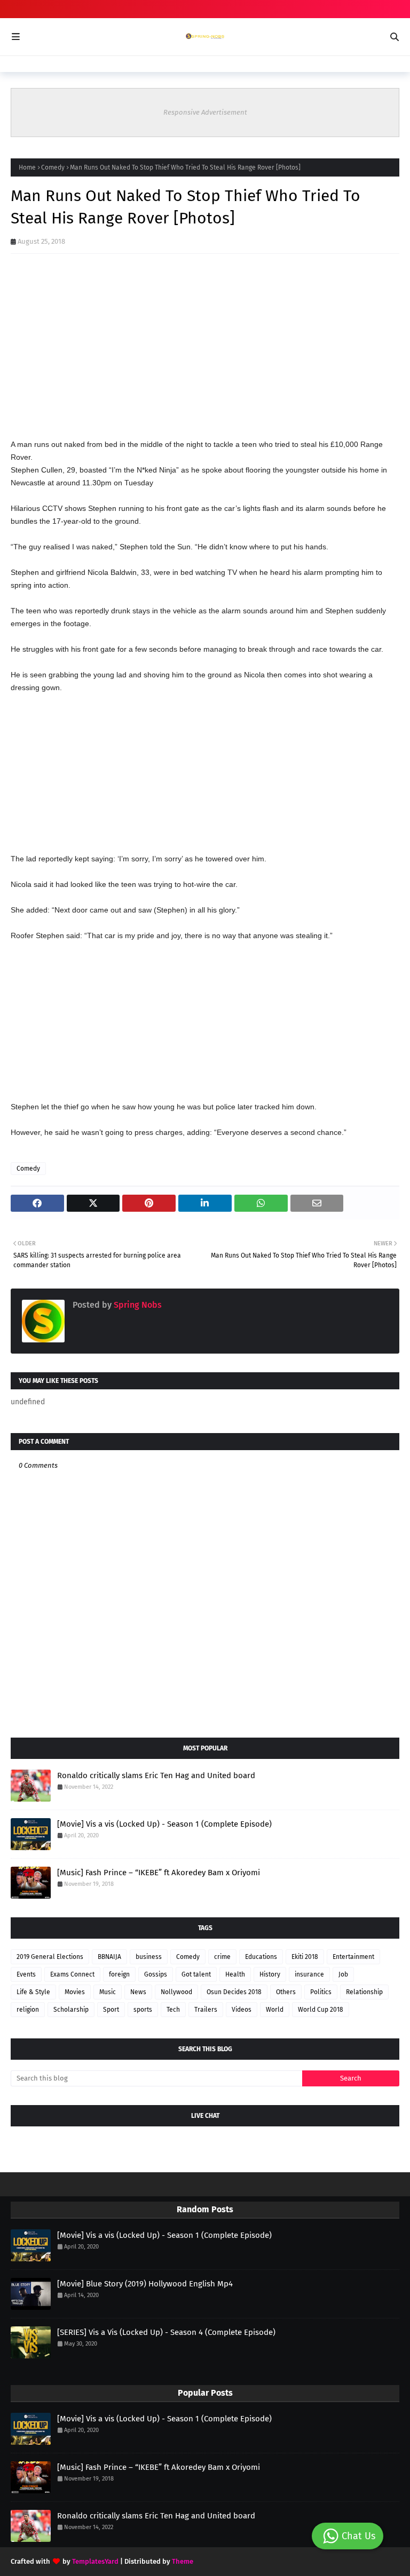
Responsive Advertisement (205, 112)
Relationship (364, 1992)
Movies (75, 1992)
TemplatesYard (95, 2561)
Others (286, 1992)
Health (235, 1974)
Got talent (196, 1974)
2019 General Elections (50, 1957)
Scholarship (71, 2010)
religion (28, 2010)
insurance (309, 1974)
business (149, 1957)
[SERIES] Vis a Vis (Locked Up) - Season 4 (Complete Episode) (166, 2332)
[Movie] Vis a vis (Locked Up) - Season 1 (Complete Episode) (164, 1824)
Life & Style (33, 1992)
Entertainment (353, 1957)
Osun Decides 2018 (234, 1992)
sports (143, 2010)
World (275, 2010)
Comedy (53, 167)
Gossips (156, 1974)
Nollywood (176, 1992)
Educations (261, 1957)
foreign (119, 1974)
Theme (183, 2561)
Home (27, 167)
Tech (173, 2010)
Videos (242, 2010)
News (138, 1992)
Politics (321, 1992)
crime (222, 1957)
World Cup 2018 (321, 2010)
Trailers (206, 2010)
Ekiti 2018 (305, 1957)
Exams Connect (72, 1974)
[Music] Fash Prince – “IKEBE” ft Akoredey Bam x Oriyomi (159, 1873)
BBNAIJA (109, 1957)
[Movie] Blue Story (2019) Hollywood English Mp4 (145, 2284)
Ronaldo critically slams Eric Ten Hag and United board (156, 1775)
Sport (111, 2010)
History (270, 1974)
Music (108, 1992)
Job (343, 1974)
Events (26, 1974)
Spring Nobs (137, 1305)
